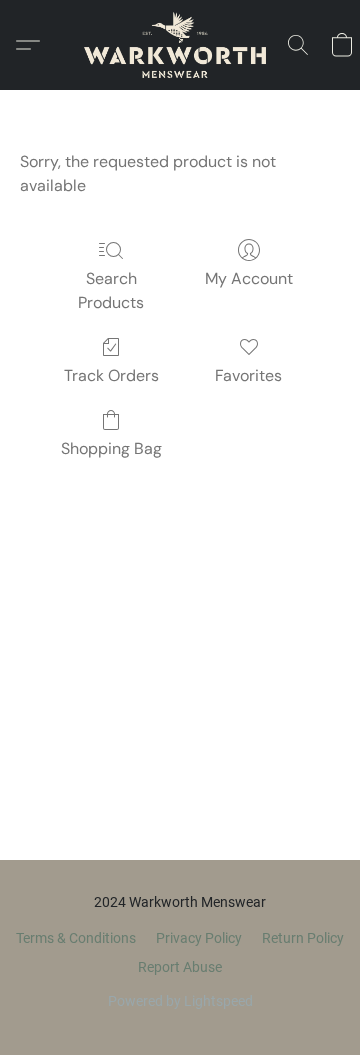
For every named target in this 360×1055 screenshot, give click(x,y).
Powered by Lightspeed (180, 1001)
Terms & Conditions (76, 938)
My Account (249, 278)
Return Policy (303, 938)
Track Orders (111, 375)
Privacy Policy (199, 938)
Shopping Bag (111, 448)
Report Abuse (180, 967)
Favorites (248, 375)
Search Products (111, 290)
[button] (179, 45)
